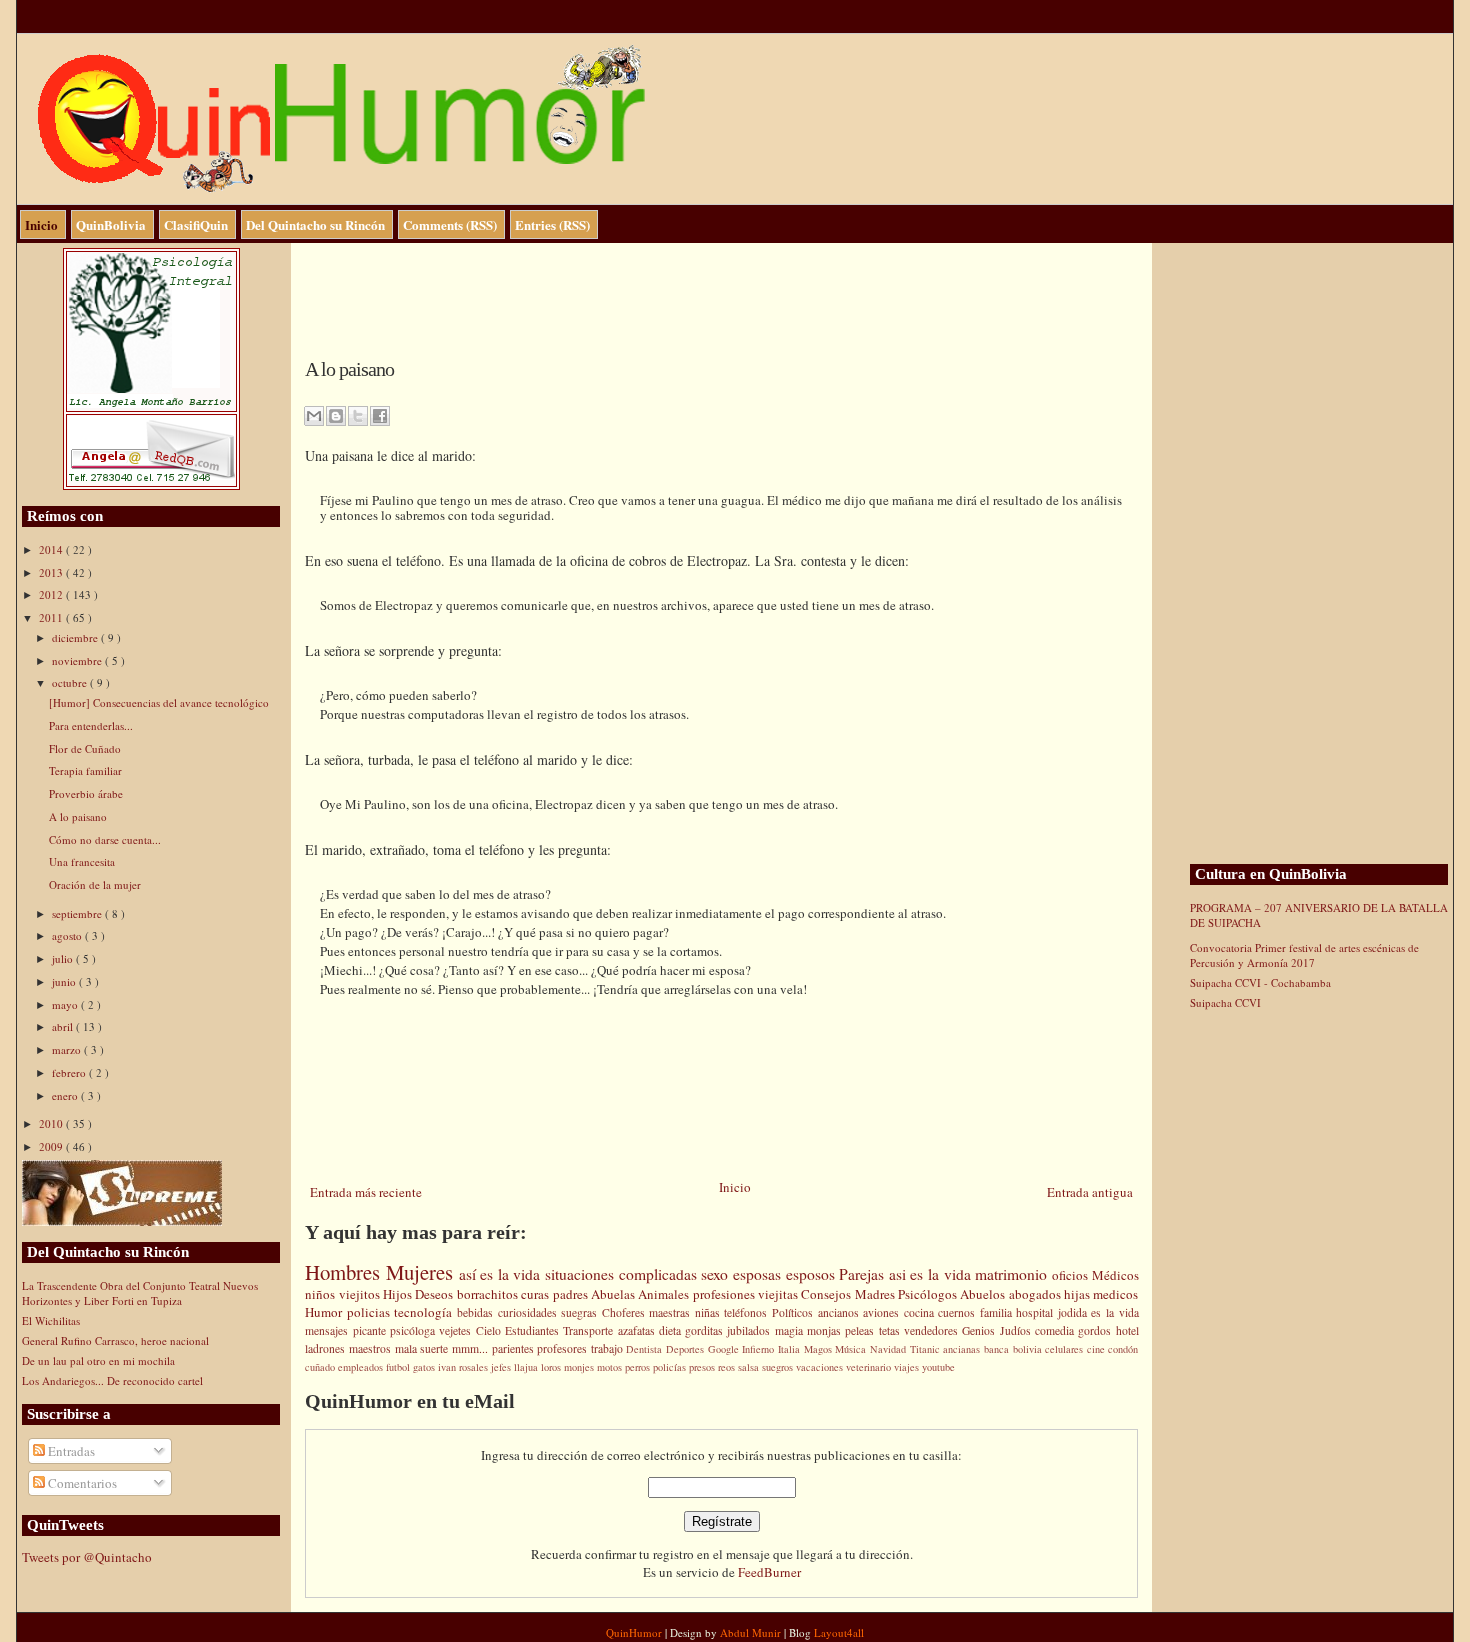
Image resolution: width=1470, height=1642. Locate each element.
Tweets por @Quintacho (87, 1557)
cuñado (321, 1367)
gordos (1096, 1330)
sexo (717, 1274)
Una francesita (82, 861)
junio (65, 981)
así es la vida (502, 1274)
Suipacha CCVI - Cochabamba (1260, 982)
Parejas (864, 1274)
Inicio (735, 1187)
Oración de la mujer (95, 884)
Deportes (687, 1349)
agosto (68, 935)
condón (1123, 1349)
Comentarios (81, 1483)
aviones (883, 1312)
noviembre (78, 660)
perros (639, 1367)
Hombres (345, 1272)
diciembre (76, 637)
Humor (326, 1312)
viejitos (361, 1294)
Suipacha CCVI (1225, 1002)
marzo (68, 1049)
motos (611, 1367)
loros (552, 1367)
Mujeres (422, 1272)
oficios (1072, 1275)
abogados (1036, 1294)
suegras (581, 1312)
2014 (52, 549)
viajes (908, 1367)
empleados (362, 1367)
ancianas (963, 1349)
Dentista (646, 1349)
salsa (750, 1367)
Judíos (1017, 1330)
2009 (52, 1146)
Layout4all (839, 1632)
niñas (710, 1312)
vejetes (457, 1330)
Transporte (590, 1330)
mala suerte (423, 1348)
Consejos (827, 1294)
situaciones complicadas (623, 1274)
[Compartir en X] (358, 416)
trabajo (609, 1348)
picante (371, 1330)
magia (791, 1330)
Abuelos (984, 1294)
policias (371, 1312)
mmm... (472, 1348)
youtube (938, 1367)
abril (64, 1026)
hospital (1037, 1312)
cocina (921, 1312)
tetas (891, 1330)
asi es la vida (932, 1274)
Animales (665, 1294)
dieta (672, 1330)
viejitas (779, 1294)
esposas (759, 1274)
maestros (372, 1348)
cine (1098, 1349)
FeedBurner (769, 1572)
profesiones (725, 1294)
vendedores (933, 1330)
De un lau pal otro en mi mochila (98, 1360)
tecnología (425, 1312)
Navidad (890, 1349)
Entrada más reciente (366, 1192)
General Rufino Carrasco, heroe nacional (115, 1340)
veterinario (870, 1367)
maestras (672, 1312)
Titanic (927, 1349)
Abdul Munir (752, 1632)
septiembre (78, 913)
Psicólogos (929, 1294)
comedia (1056, 1330)
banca (998, 1349)
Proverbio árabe (86, 793)
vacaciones (821, 1367)
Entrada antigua (1090, 1192)
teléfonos (748, 1312)
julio (64, 958)
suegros (779, 1367)
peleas (861, 1330)
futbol (399, 1367)
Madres (876, 1294)
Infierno (760, 1349)
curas (536, 1294)
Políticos (795, 1312)
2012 (52, 594)
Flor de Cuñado (85, 748)
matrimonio (1013, 1274)
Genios (980, 1330)
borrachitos (489, 1294)
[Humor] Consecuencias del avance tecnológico (159, 702)
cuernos (959, 1312)
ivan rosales (464, 1367)
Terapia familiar (85, 770)
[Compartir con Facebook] (380, 416)
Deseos (435, 1294)
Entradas (70, 1451)
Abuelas (614, 1294)
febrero (70, 1072)
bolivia (1029, 1349)
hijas (1078, 1294)
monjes (580, 1367)
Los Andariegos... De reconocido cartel (112, 1380)
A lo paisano (78, 816)
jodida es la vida (1098, 1312)
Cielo (490, 1330)
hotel (1127, 1330)
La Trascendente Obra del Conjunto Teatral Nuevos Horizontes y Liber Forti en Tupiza (140, 1293)
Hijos (399, 1294)
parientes (515, 1348)
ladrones (327, 1348)
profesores (564, 1348)
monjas (826, 1330)
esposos (813, 1274)
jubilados (750, 1330)
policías (671, 1367)
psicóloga (414, 1330)
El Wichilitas (51, 1320)
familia (998, 1312)
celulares (1066, 1349)
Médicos (1115, 1275)
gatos (425, 1367)
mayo (66, 1004)
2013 (52, 572)
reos (728, 1367)
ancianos (841, 1312)
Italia (791, 1349)
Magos (820, 1349)
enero (66, 1095)
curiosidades (530, 1312)
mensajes (328, 1330)
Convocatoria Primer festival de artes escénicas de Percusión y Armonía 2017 (1304, 955)
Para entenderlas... (91, 725)
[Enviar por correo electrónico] (314, 416)
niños (321, 1294)
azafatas (638, 1330)
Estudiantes (534, 1330)
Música (852, 1349)
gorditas (706, 1330)
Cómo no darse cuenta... (105, 839)
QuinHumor (635, 1632)
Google (725, 1349)
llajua (527, 1367)
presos (703, 1367)
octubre (71, 682)
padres (572, 1294)
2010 (52, 1123)
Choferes (626, 1312)
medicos (1115, 1294)
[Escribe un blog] (336, 416)
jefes (502, 1367)
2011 (52, 617)
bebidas (477, 1312)
